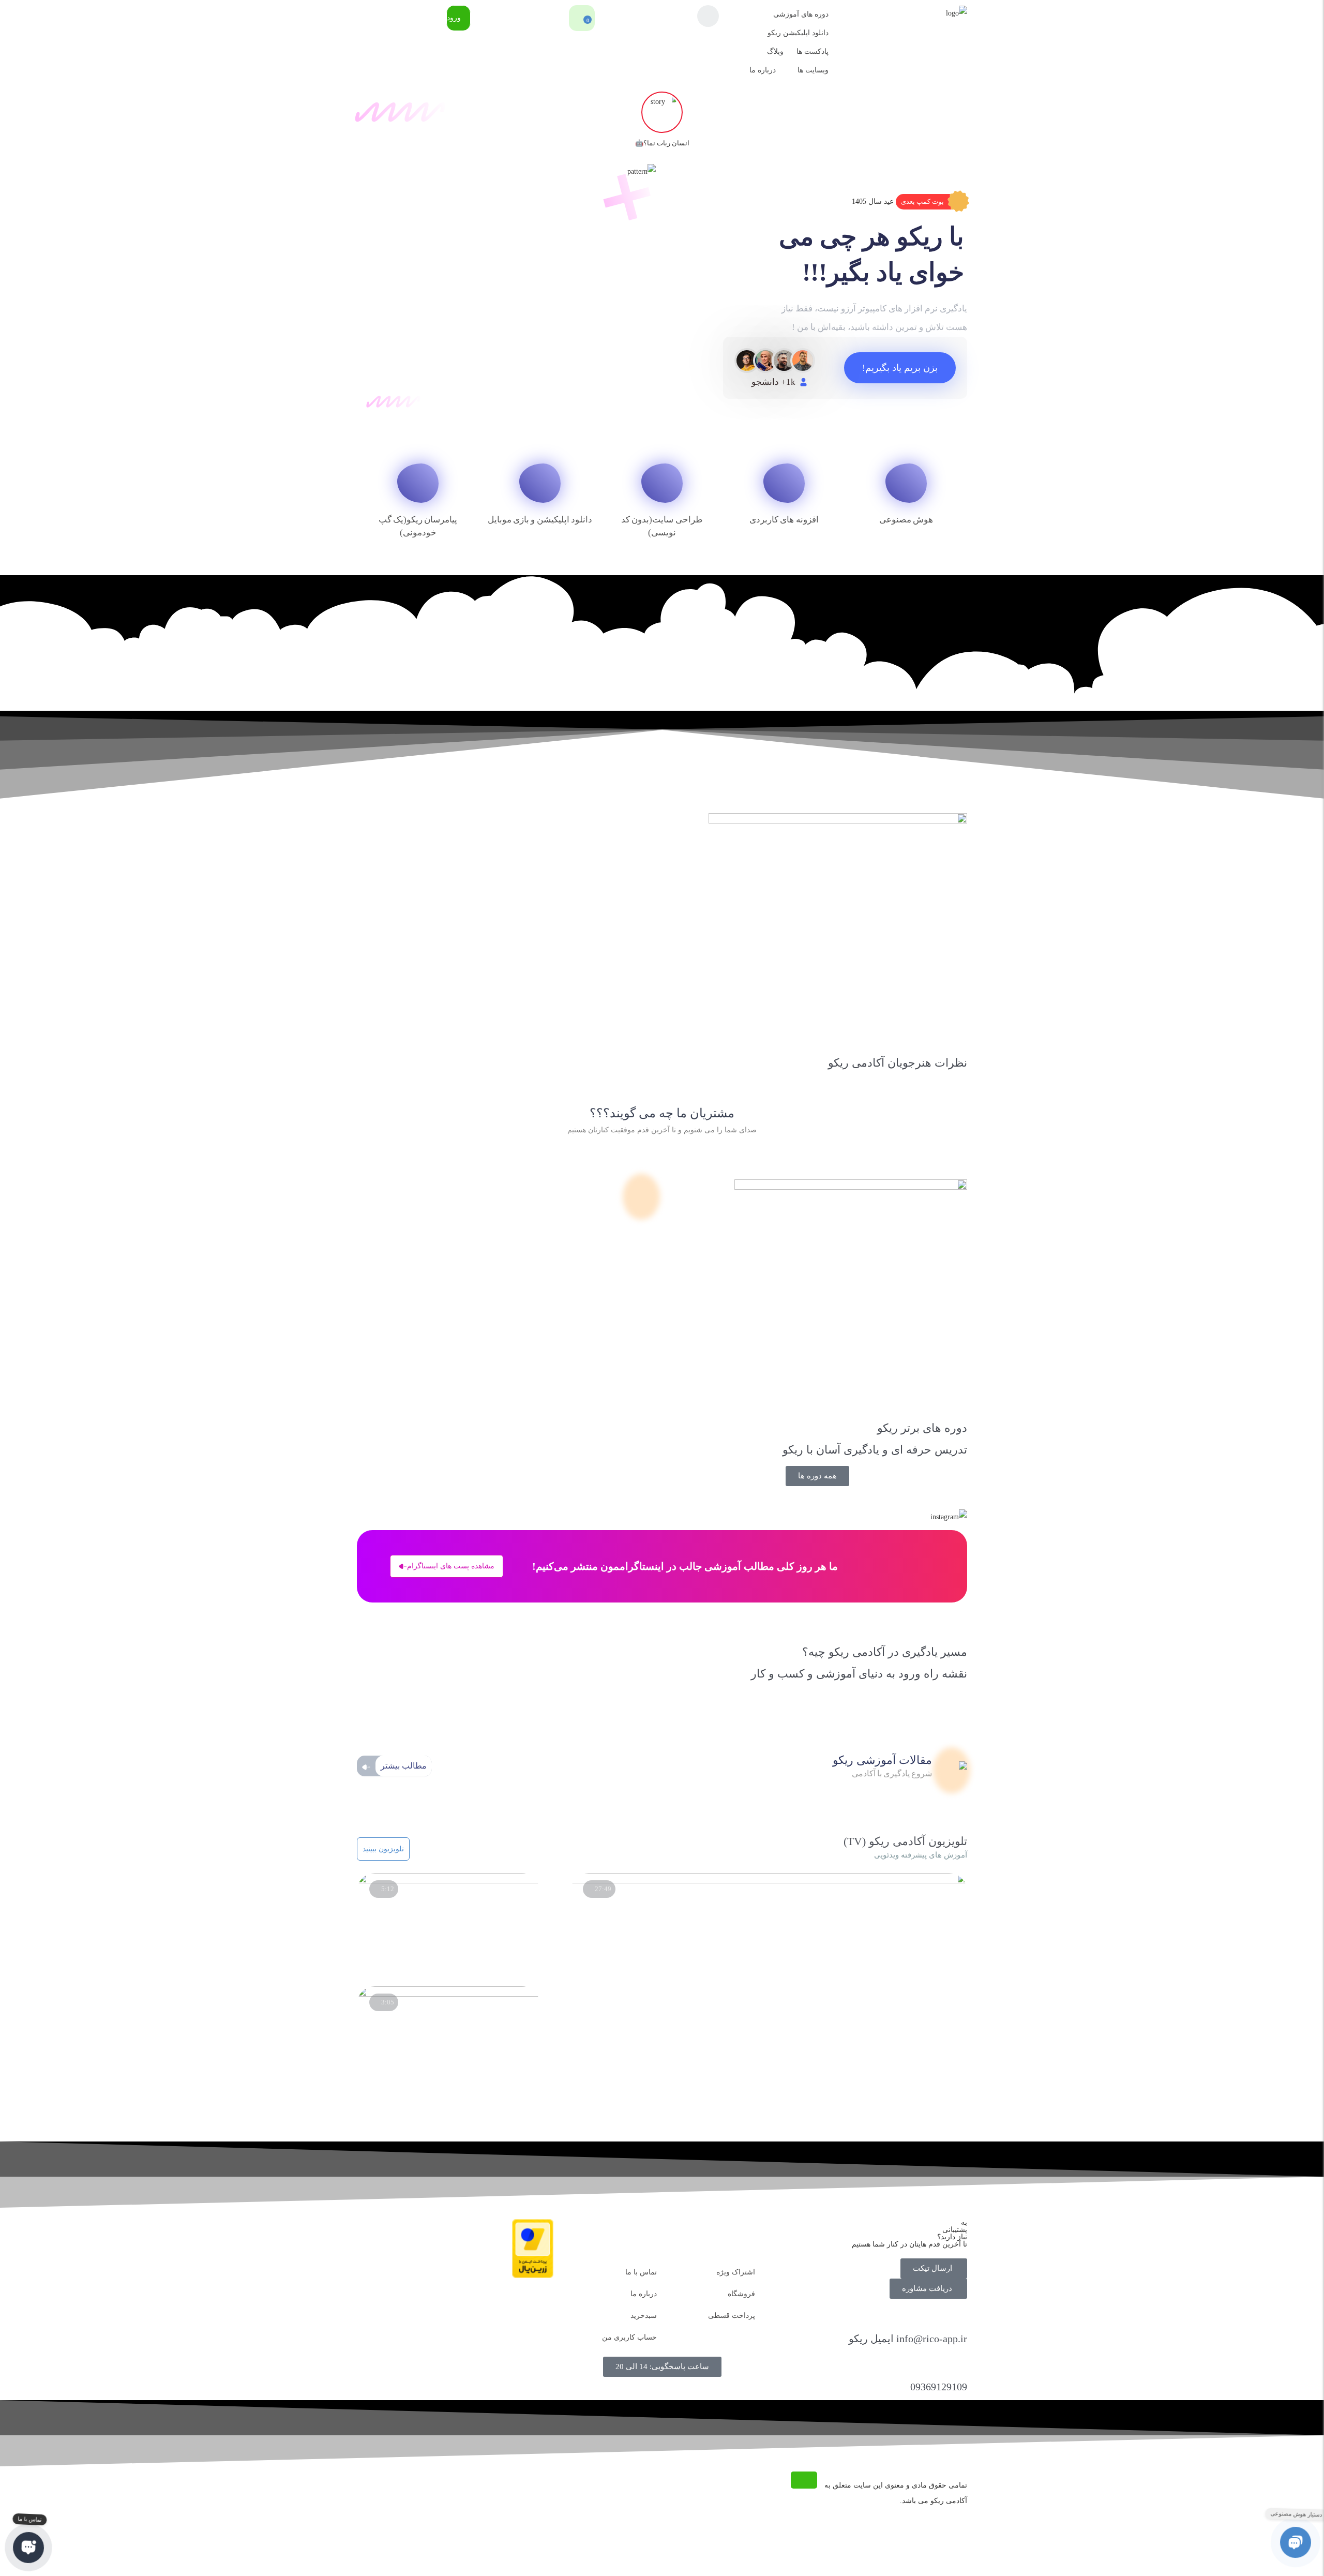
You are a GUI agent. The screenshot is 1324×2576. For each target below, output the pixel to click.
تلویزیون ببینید (383, 1849)
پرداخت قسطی (732, 2316)
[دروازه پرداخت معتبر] (533, 2276)
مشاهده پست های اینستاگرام (451, 1566)
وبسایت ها (813, 70)
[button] (931, 202)
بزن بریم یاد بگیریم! (900, 368)
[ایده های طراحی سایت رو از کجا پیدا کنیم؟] (448, 1994)
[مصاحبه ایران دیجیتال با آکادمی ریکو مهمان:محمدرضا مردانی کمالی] (769, 1881)
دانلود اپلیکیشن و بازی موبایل (540, 520)
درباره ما (763, 70)
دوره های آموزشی (801, 14)
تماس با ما (641, 2272)
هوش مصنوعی (906, 520)
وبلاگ (775, 51)
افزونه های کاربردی (784, 520)
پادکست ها (813, 51)
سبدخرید (644, 2316)
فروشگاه (741, 2294)
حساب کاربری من (629, 2337)
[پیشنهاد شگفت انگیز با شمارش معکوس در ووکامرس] (448, 1881)
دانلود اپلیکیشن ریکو (798, 33)
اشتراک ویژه (736, 2272)
